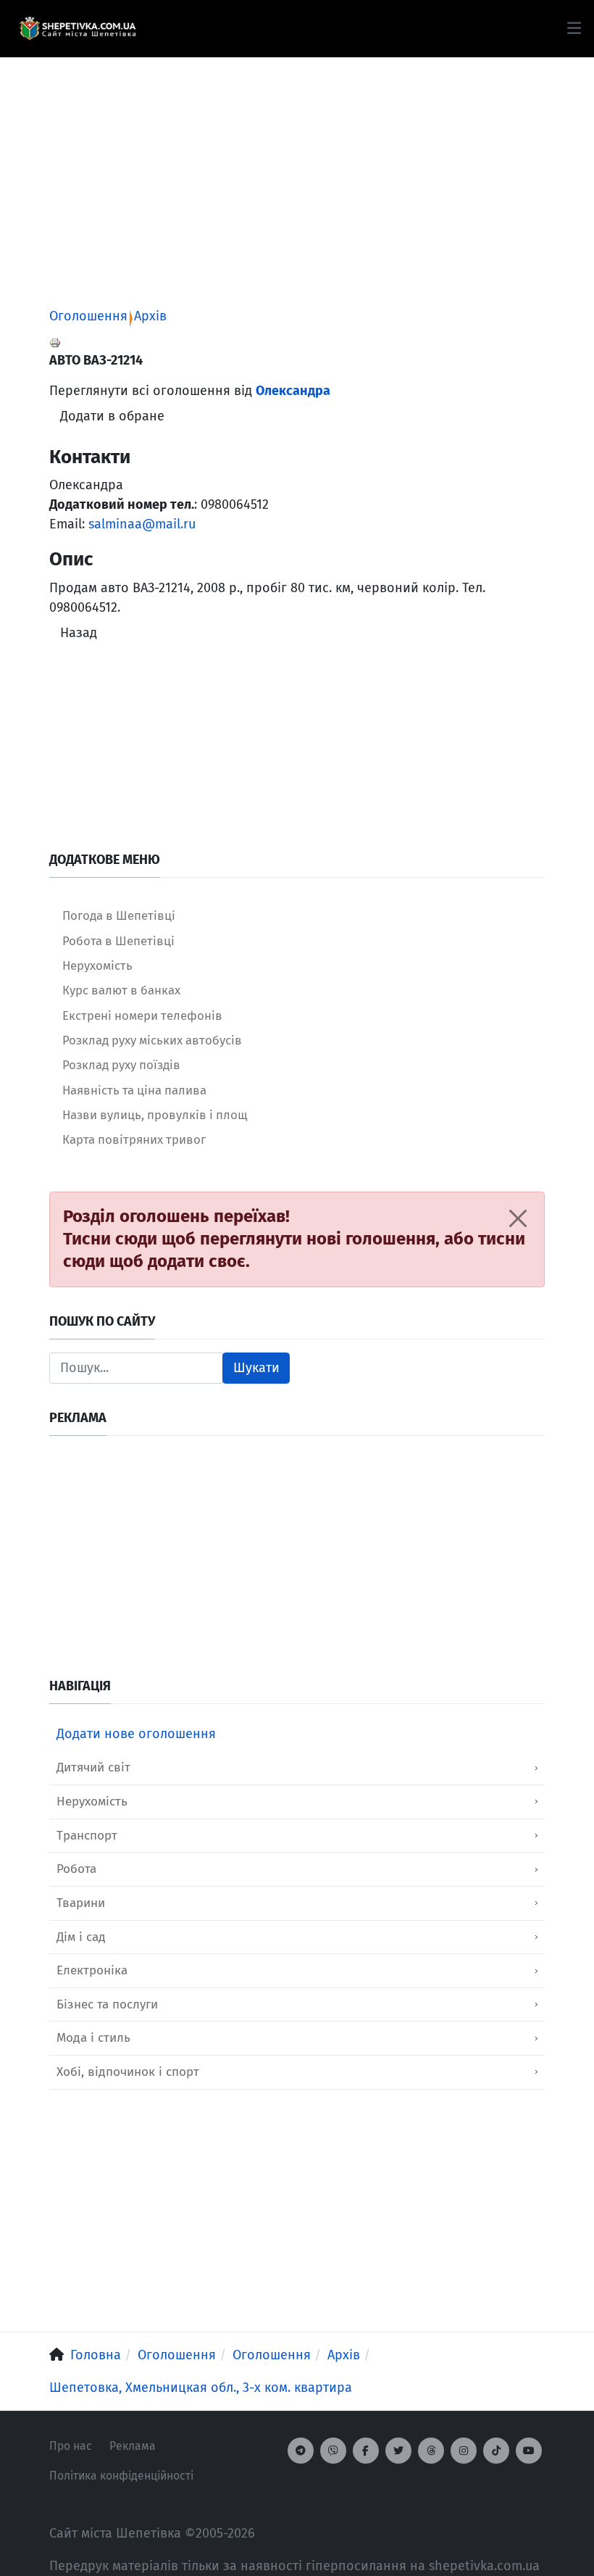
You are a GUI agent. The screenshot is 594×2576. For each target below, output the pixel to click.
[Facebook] (366, 2451)
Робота (76, 1869)
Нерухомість (92, 1802)
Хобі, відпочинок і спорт (128, 2072)
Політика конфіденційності (121, 2476)
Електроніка (92, 1970)
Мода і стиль (93, 2038)
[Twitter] (398, 2451)
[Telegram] (301, 2451)
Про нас (71, 2446)
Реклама (133, 2446)
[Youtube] (529, 2451)
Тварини (81, 1903)
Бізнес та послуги (107, 2004)
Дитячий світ (93, 1767)
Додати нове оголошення (136, 1734)
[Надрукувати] (55, 342)
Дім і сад (81, 1937)
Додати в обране (112, 416)
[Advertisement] (297, 159)
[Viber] (333, 2451)
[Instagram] (464, 2451)
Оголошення (88, 316)
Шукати (256, 1368)
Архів (150, 316)
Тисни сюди (110, 1239)
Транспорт (87, 1836)
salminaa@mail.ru (142, 524)
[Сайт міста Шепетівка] (78, 29)
